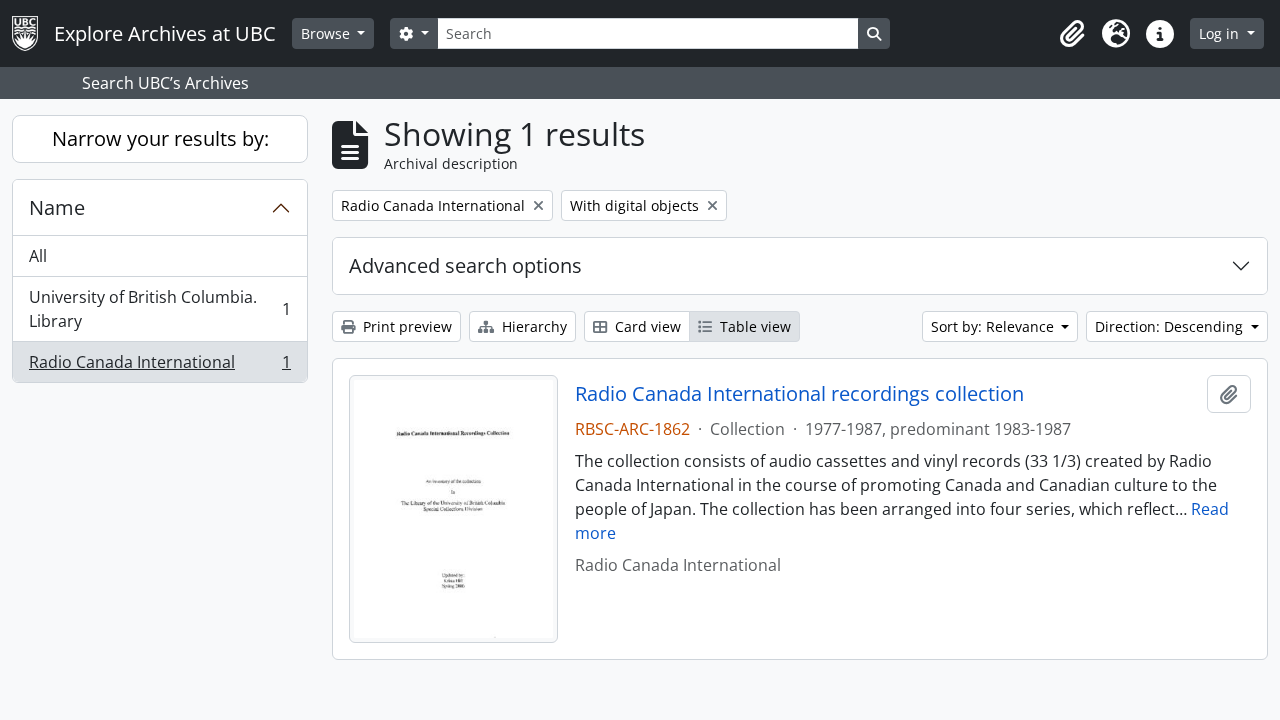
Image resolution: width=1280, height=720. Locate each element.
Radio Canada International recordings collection (799, 394)
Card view (646, 326)
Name (57, 207)
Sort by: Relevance (994, 326)
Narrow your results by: (160, 138)
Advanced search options (465, 265)
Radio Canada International (159, 366)
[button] (1072, 34)
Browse (327, 33)
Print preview (405, 326)
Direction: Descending (1171, 326)
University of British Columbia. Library (159, 309)
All (38, 256)
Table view (753, 326)
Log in (1221, 33)
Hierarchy (532, 326)
